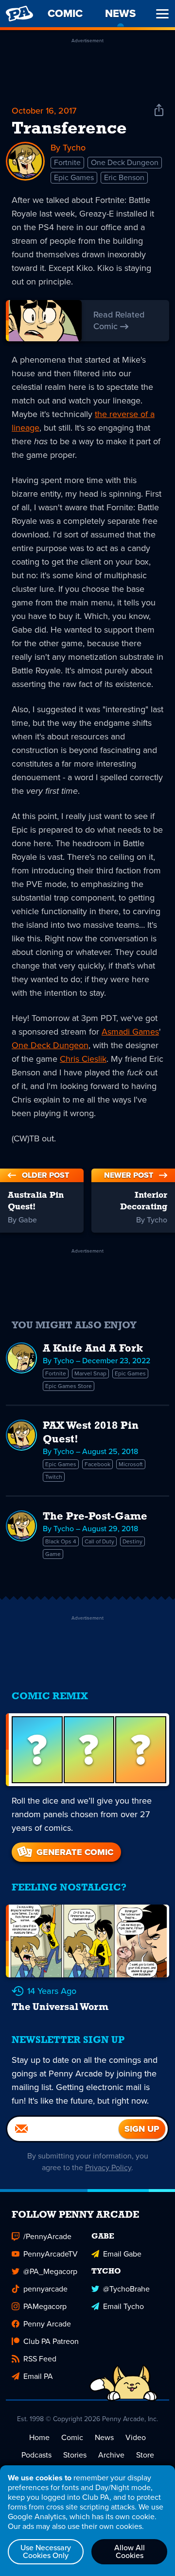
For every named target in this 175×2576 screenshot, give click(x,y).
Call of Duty (99, 1541)
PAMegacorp (45, 2306)
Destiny (132, 1541)
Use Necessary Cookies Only (46, 2551)
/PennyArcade (47, 2236)
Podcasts (36, 2455)
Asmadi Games (130, 1032)
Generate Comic (75, 1852)
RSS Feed (40, 2359)
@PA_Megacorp (50, 2271)
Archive (111, 2455)
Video (136, 2437)
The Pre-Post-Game (95, 1517)
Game (53, 1554)
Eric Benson (124, 177)
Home (39, 2437)
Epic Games (74, 177)
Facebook (97, 1464)
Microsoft (131, 1464)
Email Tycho (123, 2306)
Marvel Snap (90, 1373)
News (104, 2437)
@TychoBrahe (126, 2289)
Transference (69, 129)
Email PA (38, 2376)
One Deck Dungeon (125, 162)
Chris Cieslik (83, 1059)
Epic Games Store (69, 1386)
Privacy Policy (108, 2167)
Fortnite (67, 162)
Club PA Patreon (51, 2341)
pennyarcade (45, 2289)
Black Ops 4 (61, 1541)
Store (145, 2455)
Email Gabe (122, 2254)
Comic (72, 2437)
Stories (75, 2455)
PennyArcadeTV (51, 2254)
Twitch (54, 1477)
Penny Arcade (47, 2324)
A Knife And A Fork (93, 1349)
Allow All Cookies (130, 2551)
